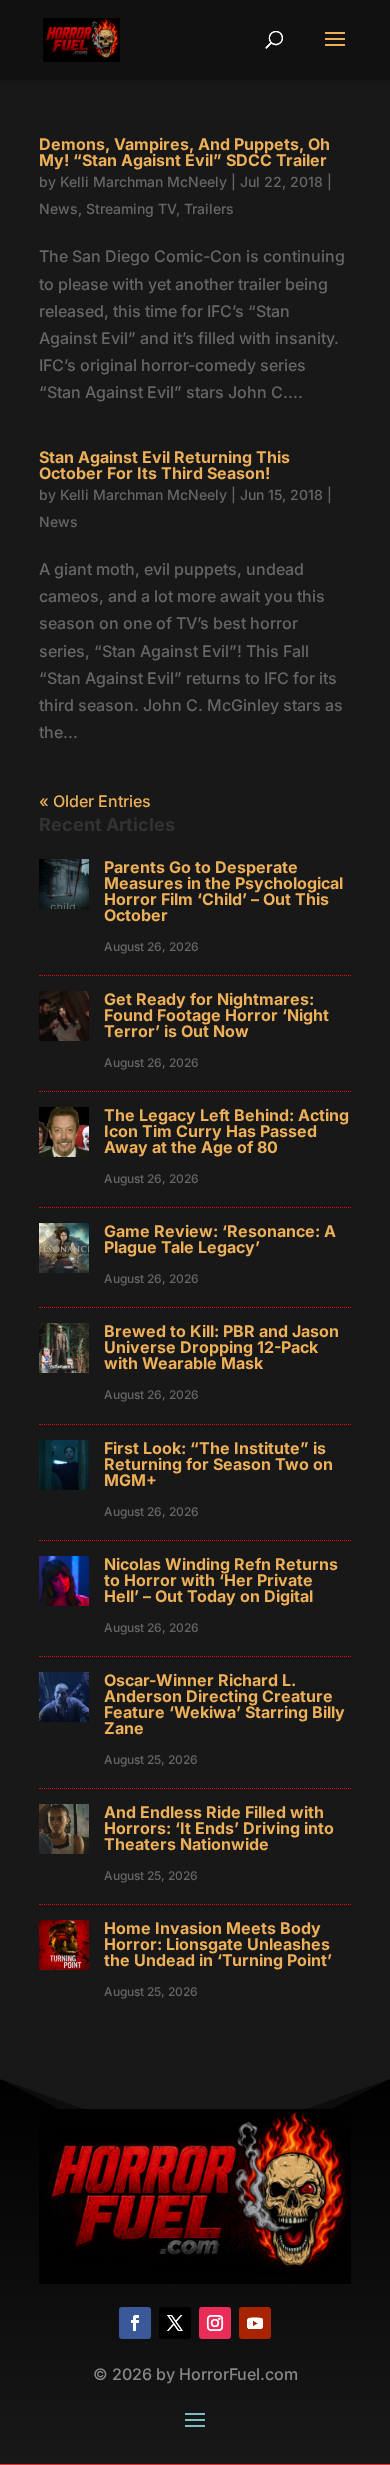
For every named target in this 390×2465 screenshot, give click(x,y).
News (58, 208)
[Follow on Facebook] (135, 2323)
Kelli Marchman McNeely (143, 181)
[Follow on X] (175, 2323)
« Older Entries (95, 801)
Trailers (209, 208)
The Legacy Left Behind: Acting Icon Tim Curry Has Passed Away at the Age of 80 (226, 1131)
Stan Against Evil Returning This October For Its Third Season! (164, 465)
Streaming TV (131, 208)
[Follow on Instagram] (215, 2323)
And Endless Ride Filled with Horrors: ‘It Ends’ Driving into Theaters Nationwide (219, 1828)
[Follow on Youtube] (255, 2323)
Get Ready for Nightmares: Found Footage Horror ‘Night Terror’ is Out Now (216, 1015)
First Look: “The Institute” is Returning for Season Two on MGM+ (218, 1464)
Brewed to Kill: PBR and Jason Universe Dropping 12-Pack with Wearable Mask (221, 1347)
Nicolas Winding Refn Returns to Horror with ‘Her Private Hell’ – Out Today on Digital (221, 1580)
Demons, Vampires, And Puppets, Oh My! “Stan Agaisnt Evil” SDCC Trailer (184, 152)
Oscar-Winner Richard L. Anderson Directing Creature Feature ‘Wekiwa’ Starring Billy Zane (224, 1704)
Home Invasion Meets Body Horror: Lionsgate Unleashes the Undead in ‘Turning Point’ (218, 1944)
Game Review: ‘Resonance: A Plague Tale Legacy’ (220, 1239)
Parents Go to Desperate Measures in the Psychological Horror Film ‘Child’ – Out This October (223, 891)
